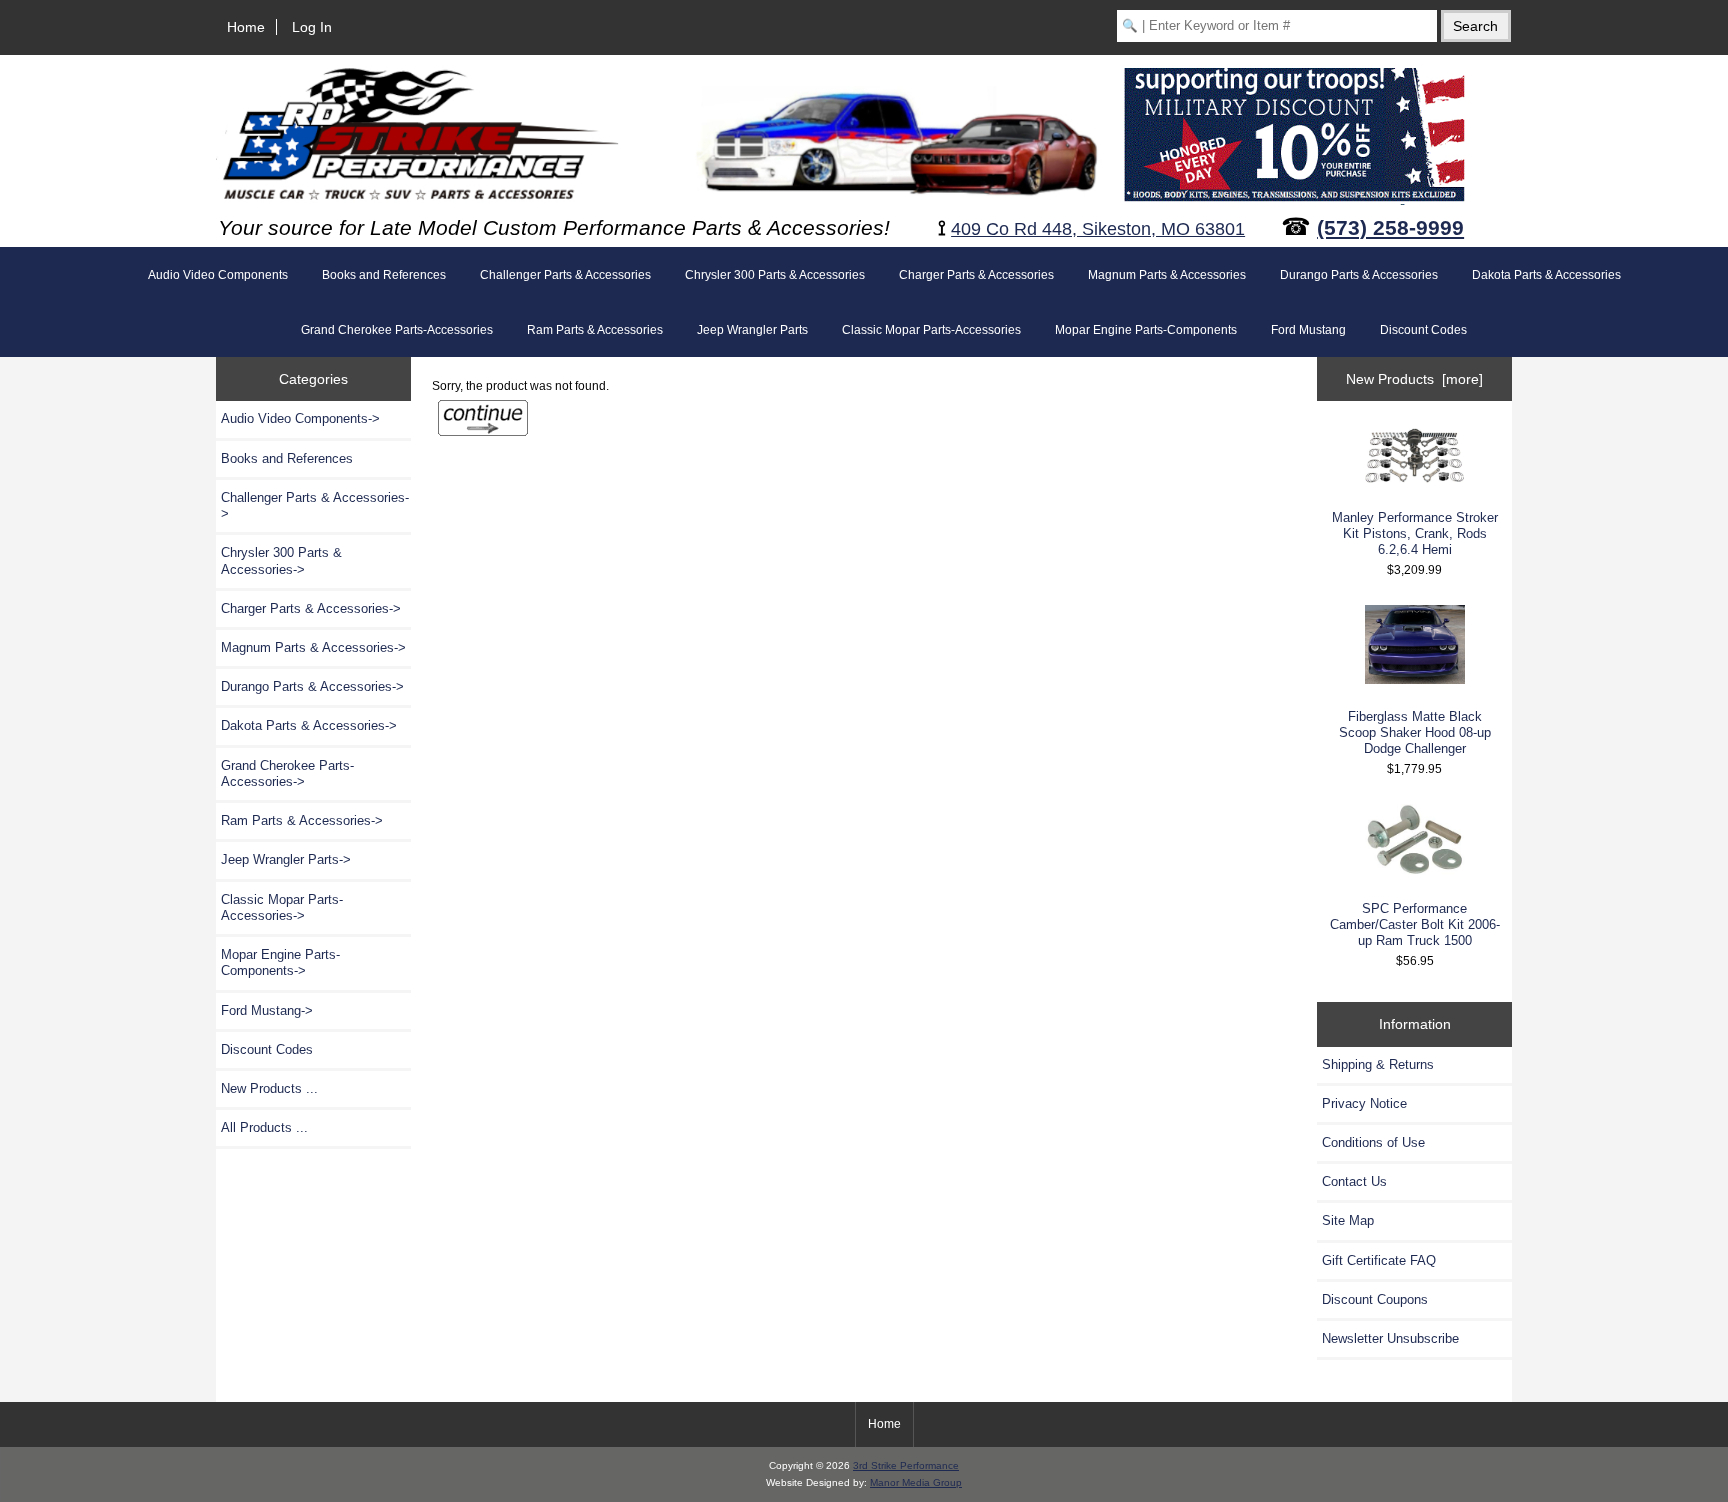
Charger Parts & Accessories (976, 275)
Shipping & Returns (1378, 1064)
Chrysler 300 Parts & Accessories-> (281, 560)
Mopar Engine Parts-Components (1146, 330)
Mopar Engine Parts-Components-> (280, 962)
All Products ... (264, 1127)
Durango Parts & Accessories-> (312, 686)
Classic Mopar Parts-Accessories (931, 330)
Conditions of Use (1373, 1142)
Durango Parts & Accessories (1359, 275)
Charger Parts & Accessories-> (311, 608)
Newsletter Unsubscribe (1390, 1338)
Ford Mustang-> (267, 1010)
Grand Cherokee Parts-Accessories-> (287, 773)
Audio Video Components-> (300, 418)
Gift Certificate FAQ (1379, 1260)
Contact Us (1354, 1181)
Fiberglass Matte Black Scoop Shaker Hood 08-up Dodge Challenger (1415, 732)
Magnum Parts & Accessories (1167, 275)
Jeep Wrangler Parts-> (286, 859)
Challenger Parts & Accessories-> (315, 505)
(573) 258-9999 (1390, 227)
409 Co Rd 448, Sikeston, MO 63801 (1098, 229)
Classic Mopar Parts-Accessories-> (282, 907)
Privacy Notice (1364, 1103)
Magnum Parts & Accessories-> (313, 647)
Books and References (384, 275)
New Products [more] (1414, 379)
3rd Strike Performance (906, 1465)
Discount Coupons (1375, 1299)
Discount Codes (1423, 330)
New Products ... (269, 1088)
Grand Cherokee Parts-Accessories (397, 330)
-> (302, 820)
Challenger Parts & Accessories (565, 275)
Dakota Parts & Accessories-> (309, 725)
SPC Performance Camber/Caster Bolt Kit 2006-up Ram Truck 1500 (1415, 924)
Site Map (1348, 1220)
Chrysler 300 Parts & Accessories (775, 275)
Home (246, 27)
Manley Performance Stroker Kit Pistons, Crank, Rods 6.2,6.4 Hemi (1415, 533)
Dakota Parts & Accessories (1546, 275)
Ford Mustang (1308, 330)
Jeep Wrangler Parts (752, 330)
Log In (312, 27)
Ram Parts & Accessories (595, 330)
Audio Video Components (218, 275)
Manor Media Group (916, 1482)
